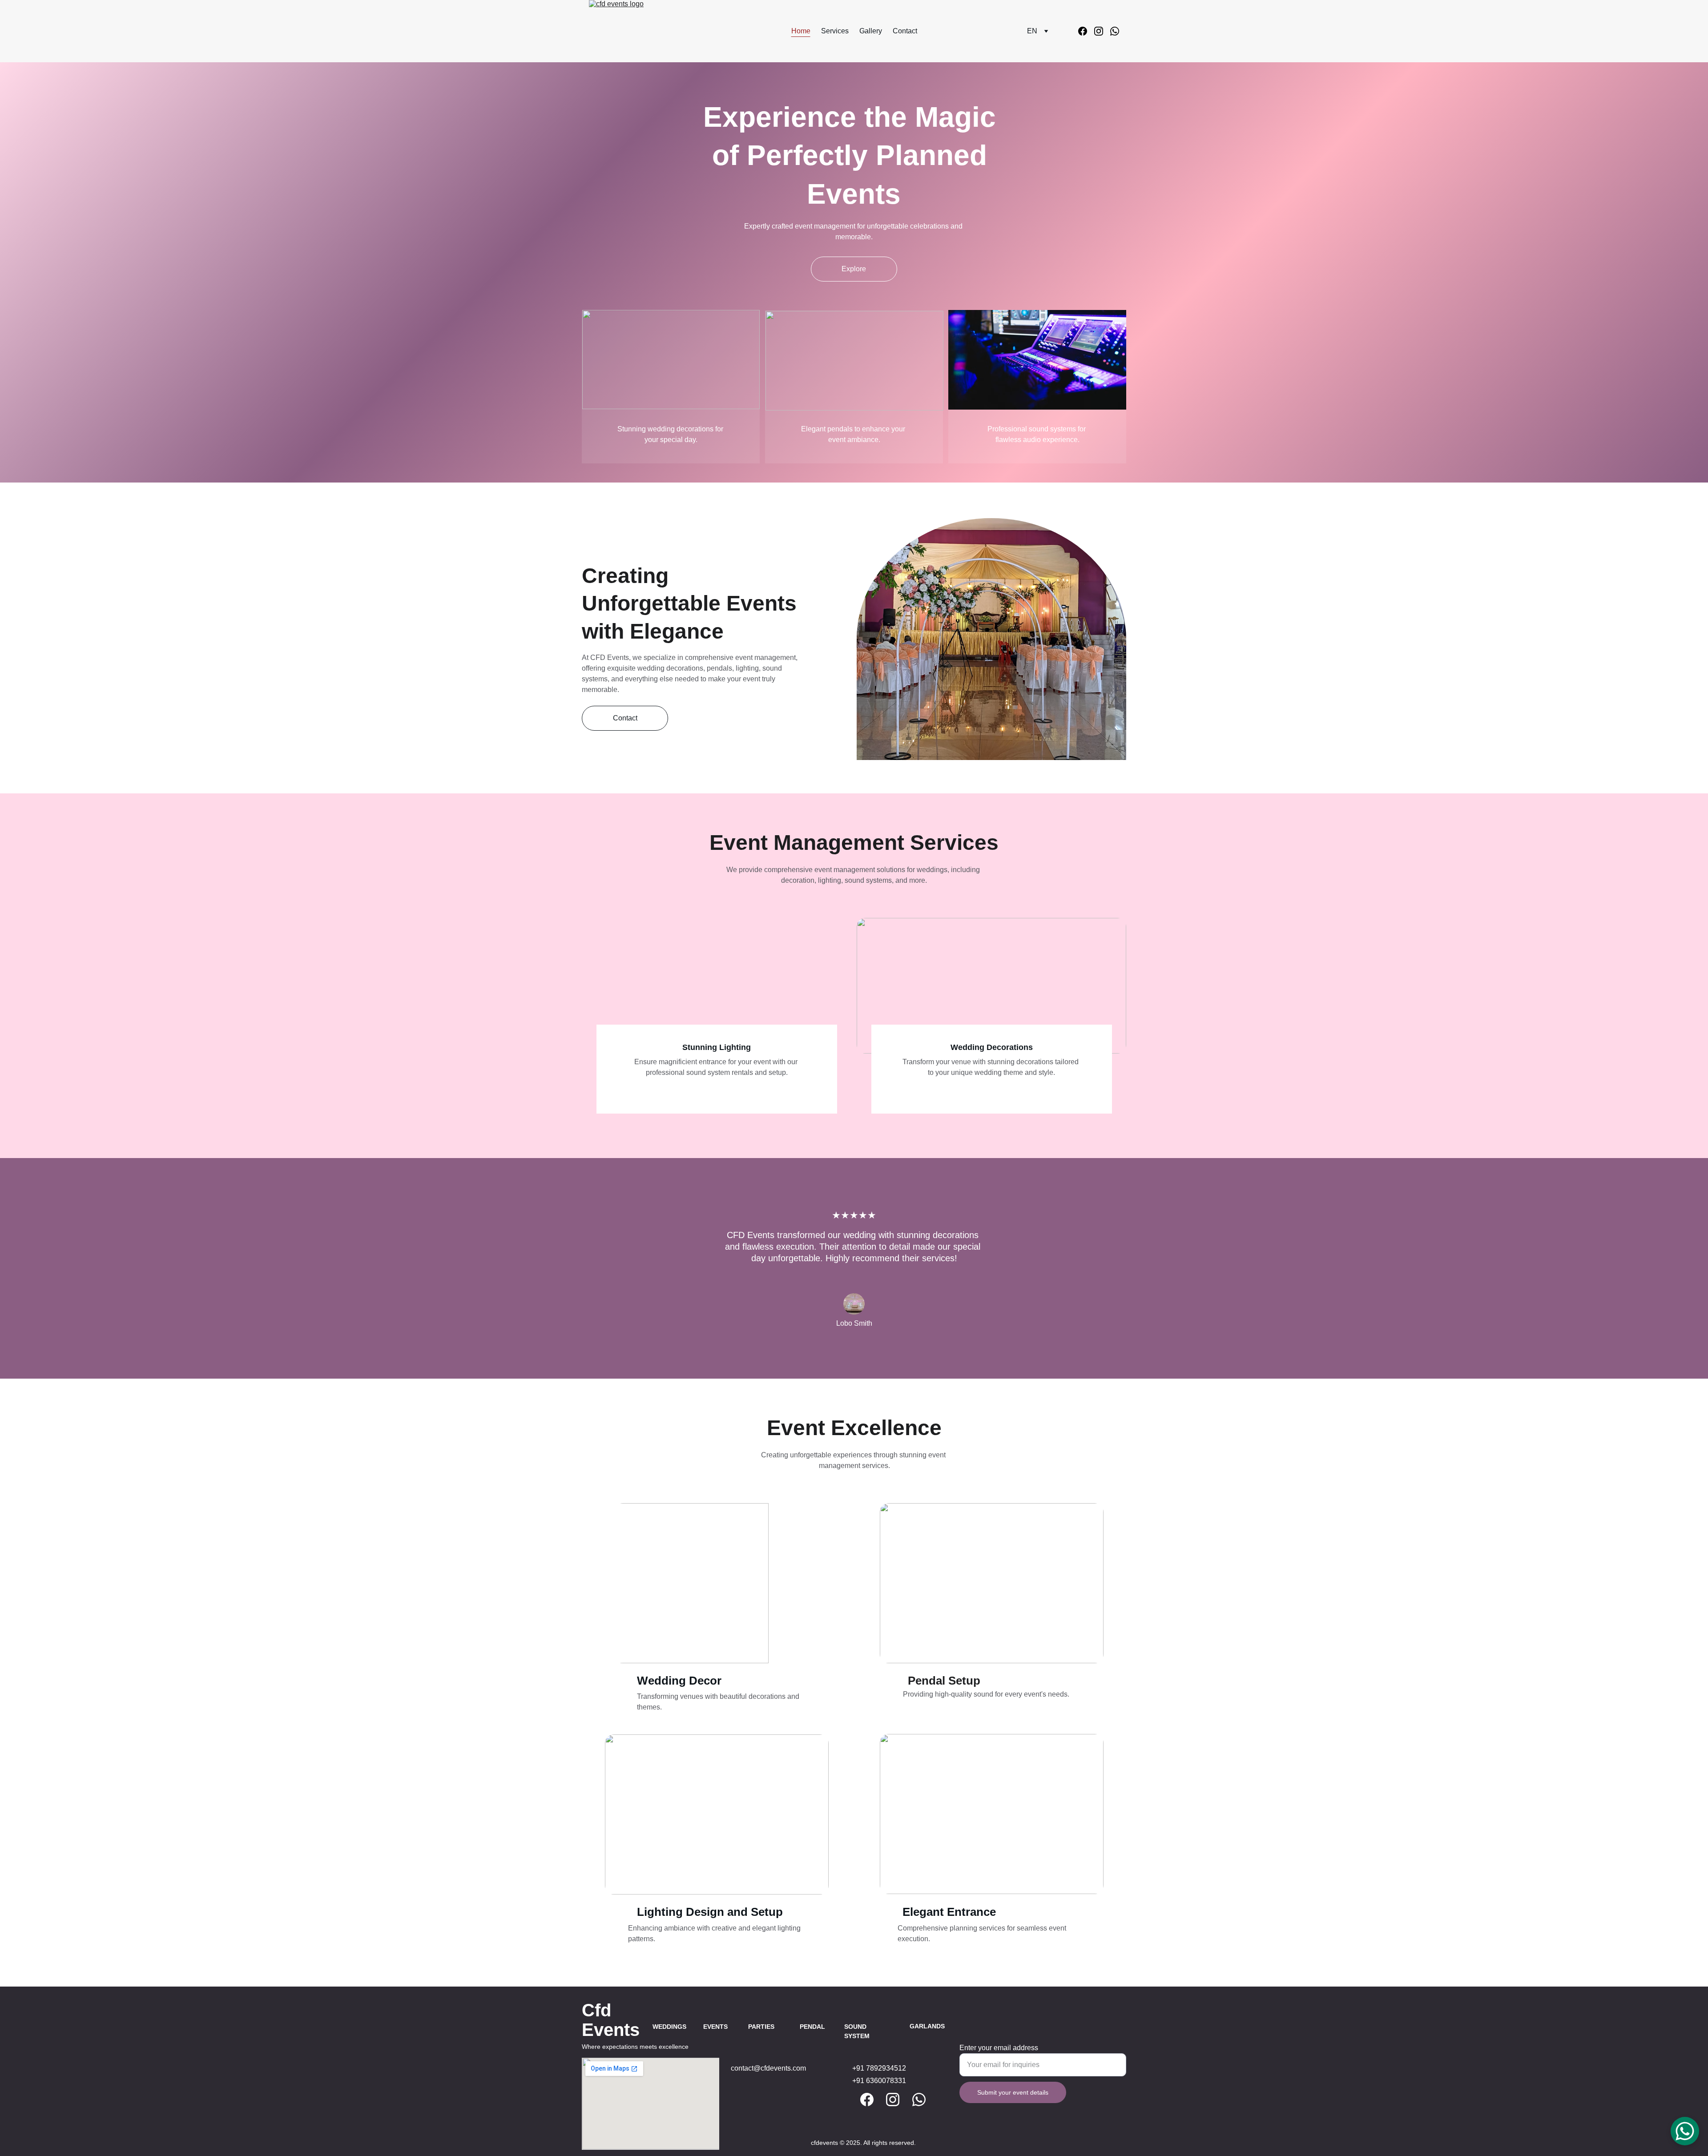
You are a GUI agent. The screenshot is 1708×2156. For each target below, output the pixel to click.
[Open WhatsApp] (1685, 2131)
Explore (854, 269)
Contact (905, 31)
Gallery (871, 31)
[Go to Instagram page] (1102, 31)
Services (835, 31)
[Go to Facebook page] (1086, 31)
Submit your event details (1013, 2092)
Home (801, 31)
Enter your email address (999, 2048)
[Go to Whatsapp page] (1115, 31)
